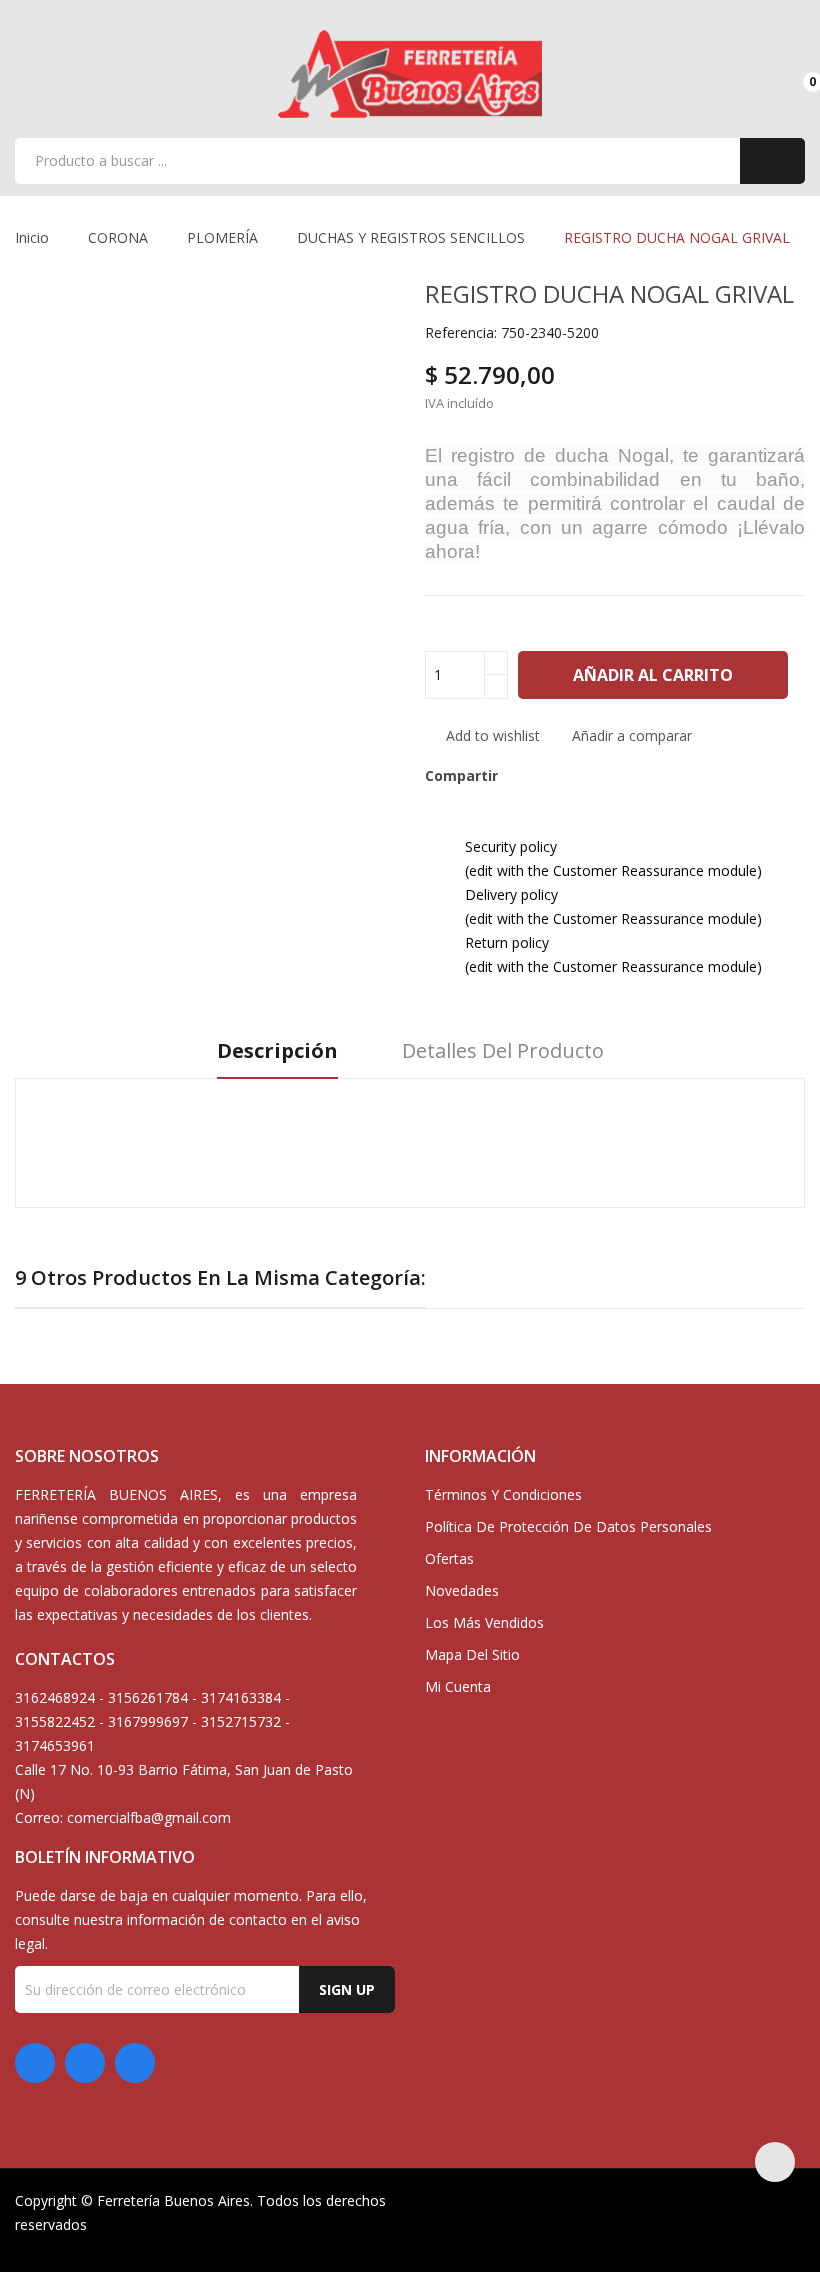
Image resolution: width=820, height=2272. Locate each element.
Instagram (135, 2063)
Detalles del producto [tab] (503, 1051)
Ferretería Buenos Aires (173, 2200)
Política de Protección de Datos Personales (568, 1526)
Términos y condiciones (503, 1494)
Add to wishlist (491, 735)
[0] (795, 73)
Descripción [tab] (277, 1051)
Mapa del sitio (472, 1654)
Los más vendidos (484, 1622)
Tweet (559, 776)
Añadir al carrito (653, 675)
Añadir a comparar (632, 735)
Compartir (525, 776)
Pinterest (593, 776)
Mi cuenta (458, 1686)
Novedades (462, 1590)
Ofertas (449, 1558)
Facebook (35, 2063)
